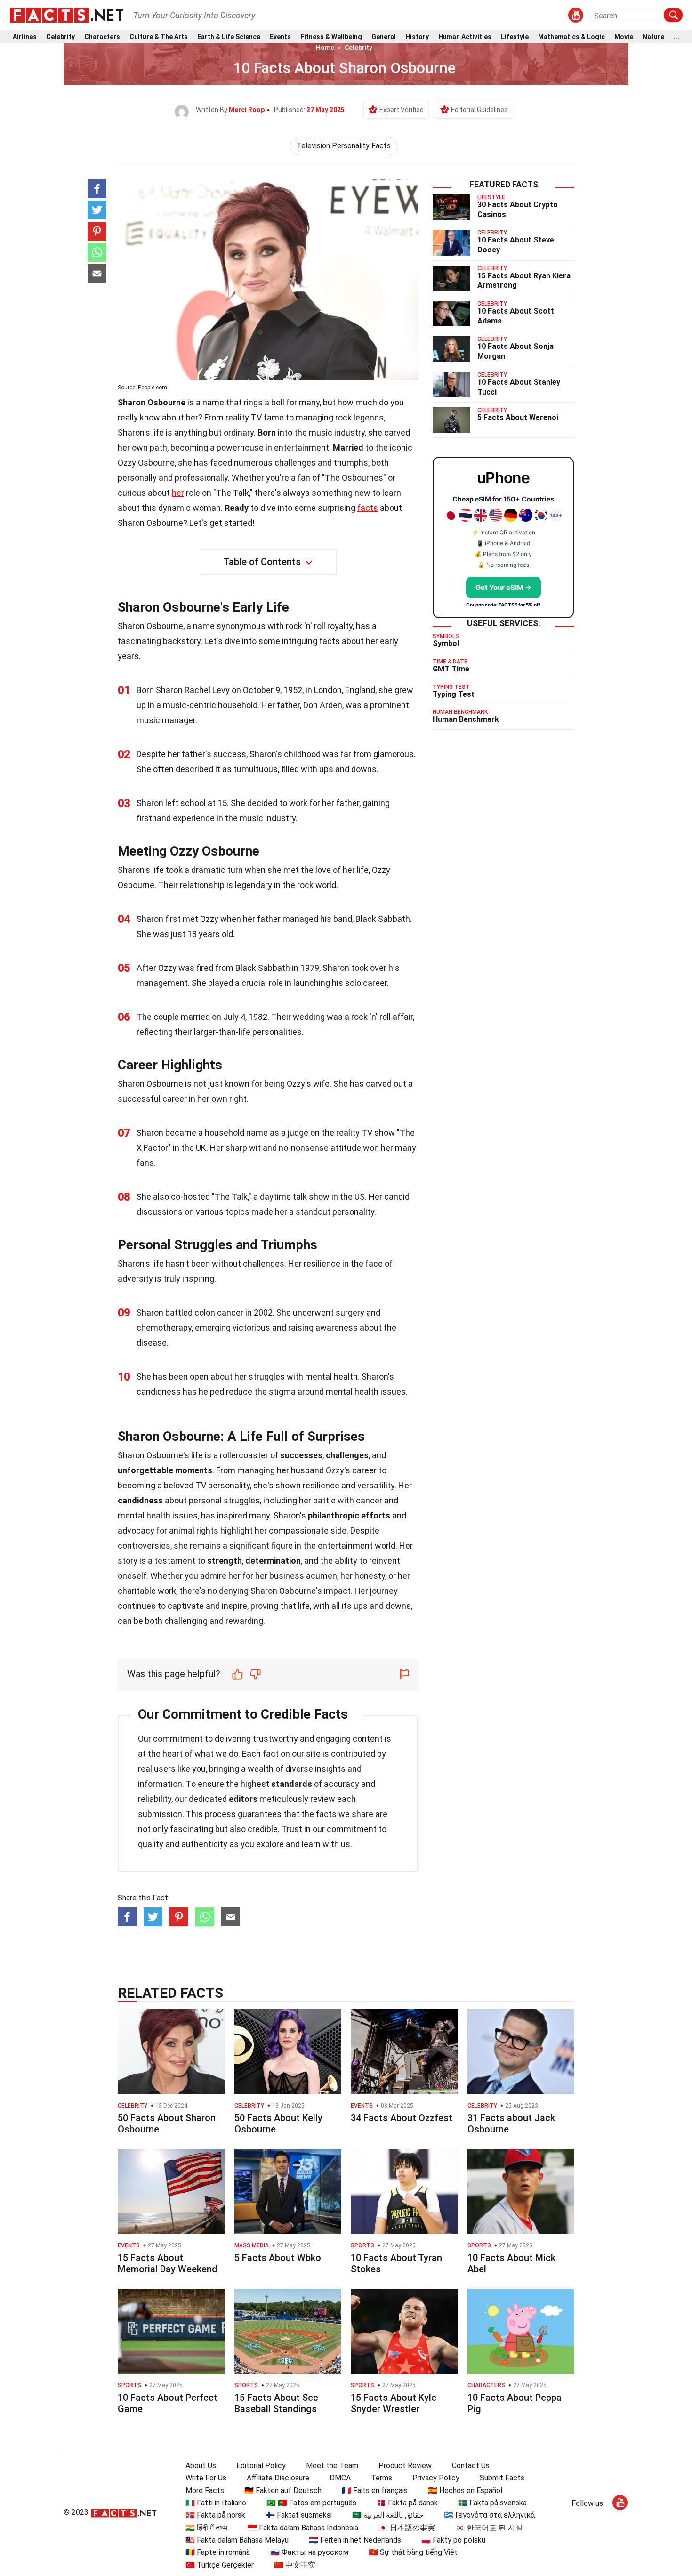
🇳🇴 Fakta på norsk (215, 2515)
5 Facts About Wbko (278, 2258)
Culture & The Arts (159, 37)
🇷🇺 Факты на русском (309, 2552)
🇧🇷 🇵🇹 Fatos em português (311, 2503)
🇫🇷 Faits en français (375, 2491)
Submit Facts (502, 2478)
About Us (201, 2466)
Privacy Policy (436, 2478)
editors (243, 1799)
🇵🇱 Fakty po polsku (453, 2540)
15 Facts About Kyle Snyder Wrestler (394, 2403)
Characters (102, 37)
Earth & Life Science (229, 37)
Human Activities (465, 37)
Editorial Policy (261, 2466)
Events (280, 37)
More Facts (205, 2491)
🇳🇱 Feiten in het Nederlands (355, 2540)
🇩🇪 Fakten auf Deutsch (283, 2491)
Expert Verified (402, 110)
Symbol (446, 643)
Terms (382, 2478)
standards (292, 1784)
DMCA (340, 2478)
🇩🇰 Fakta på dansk (407, 2503)
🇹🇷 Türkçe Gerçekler (220, 2565)
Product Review (405, 2466)
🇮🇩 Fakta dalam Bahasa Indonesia (303, 2528)
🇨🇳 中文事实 (295, 2565)
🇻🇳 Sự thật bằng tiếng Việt (413, 2552)
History (417, 37)
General (384, 37)
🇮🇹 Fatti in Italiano (216, 2503)
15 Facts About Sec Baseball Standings (276, 2403)
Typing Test (454, 694)
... (676, 37)
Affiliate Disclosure (278, 2478)
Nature (653, 37)
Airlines (25, 37)
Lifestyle (515, 37)
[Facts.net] (67, 15)
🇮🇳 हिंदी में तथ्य (206, 2528)
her (178, 493)
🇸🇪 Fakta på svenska (492, 2503)
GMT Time (451, 669)
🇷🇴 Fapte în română (218, 2552)
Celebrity (60, 37)
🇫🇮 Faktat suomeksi (299, 2515)
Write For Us (206, 2478)
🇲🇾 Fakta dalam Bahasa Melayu (237, 2540)
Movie (624, 37)
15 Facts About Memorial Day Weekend (168, 2263)
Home (325, 48)
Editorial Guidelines (479, 110)
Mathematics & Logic (571, 37)
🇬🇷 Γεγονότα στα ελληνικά (489, 2515)
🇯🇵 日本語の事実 (407, 2528)
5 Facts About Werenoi (518, 417)
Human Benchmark (466, 719)
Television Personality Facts (344, 146)
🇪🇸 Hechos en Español (465, 2491)
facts (368, 508)
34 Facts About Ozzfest (402, 2118)
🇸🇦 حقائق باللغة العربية (388, 2515)
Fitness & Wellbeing (331, 37)
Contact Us (471, 2466)
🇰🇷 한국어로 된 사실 (489, 2528)
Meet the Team (332, 2466)
